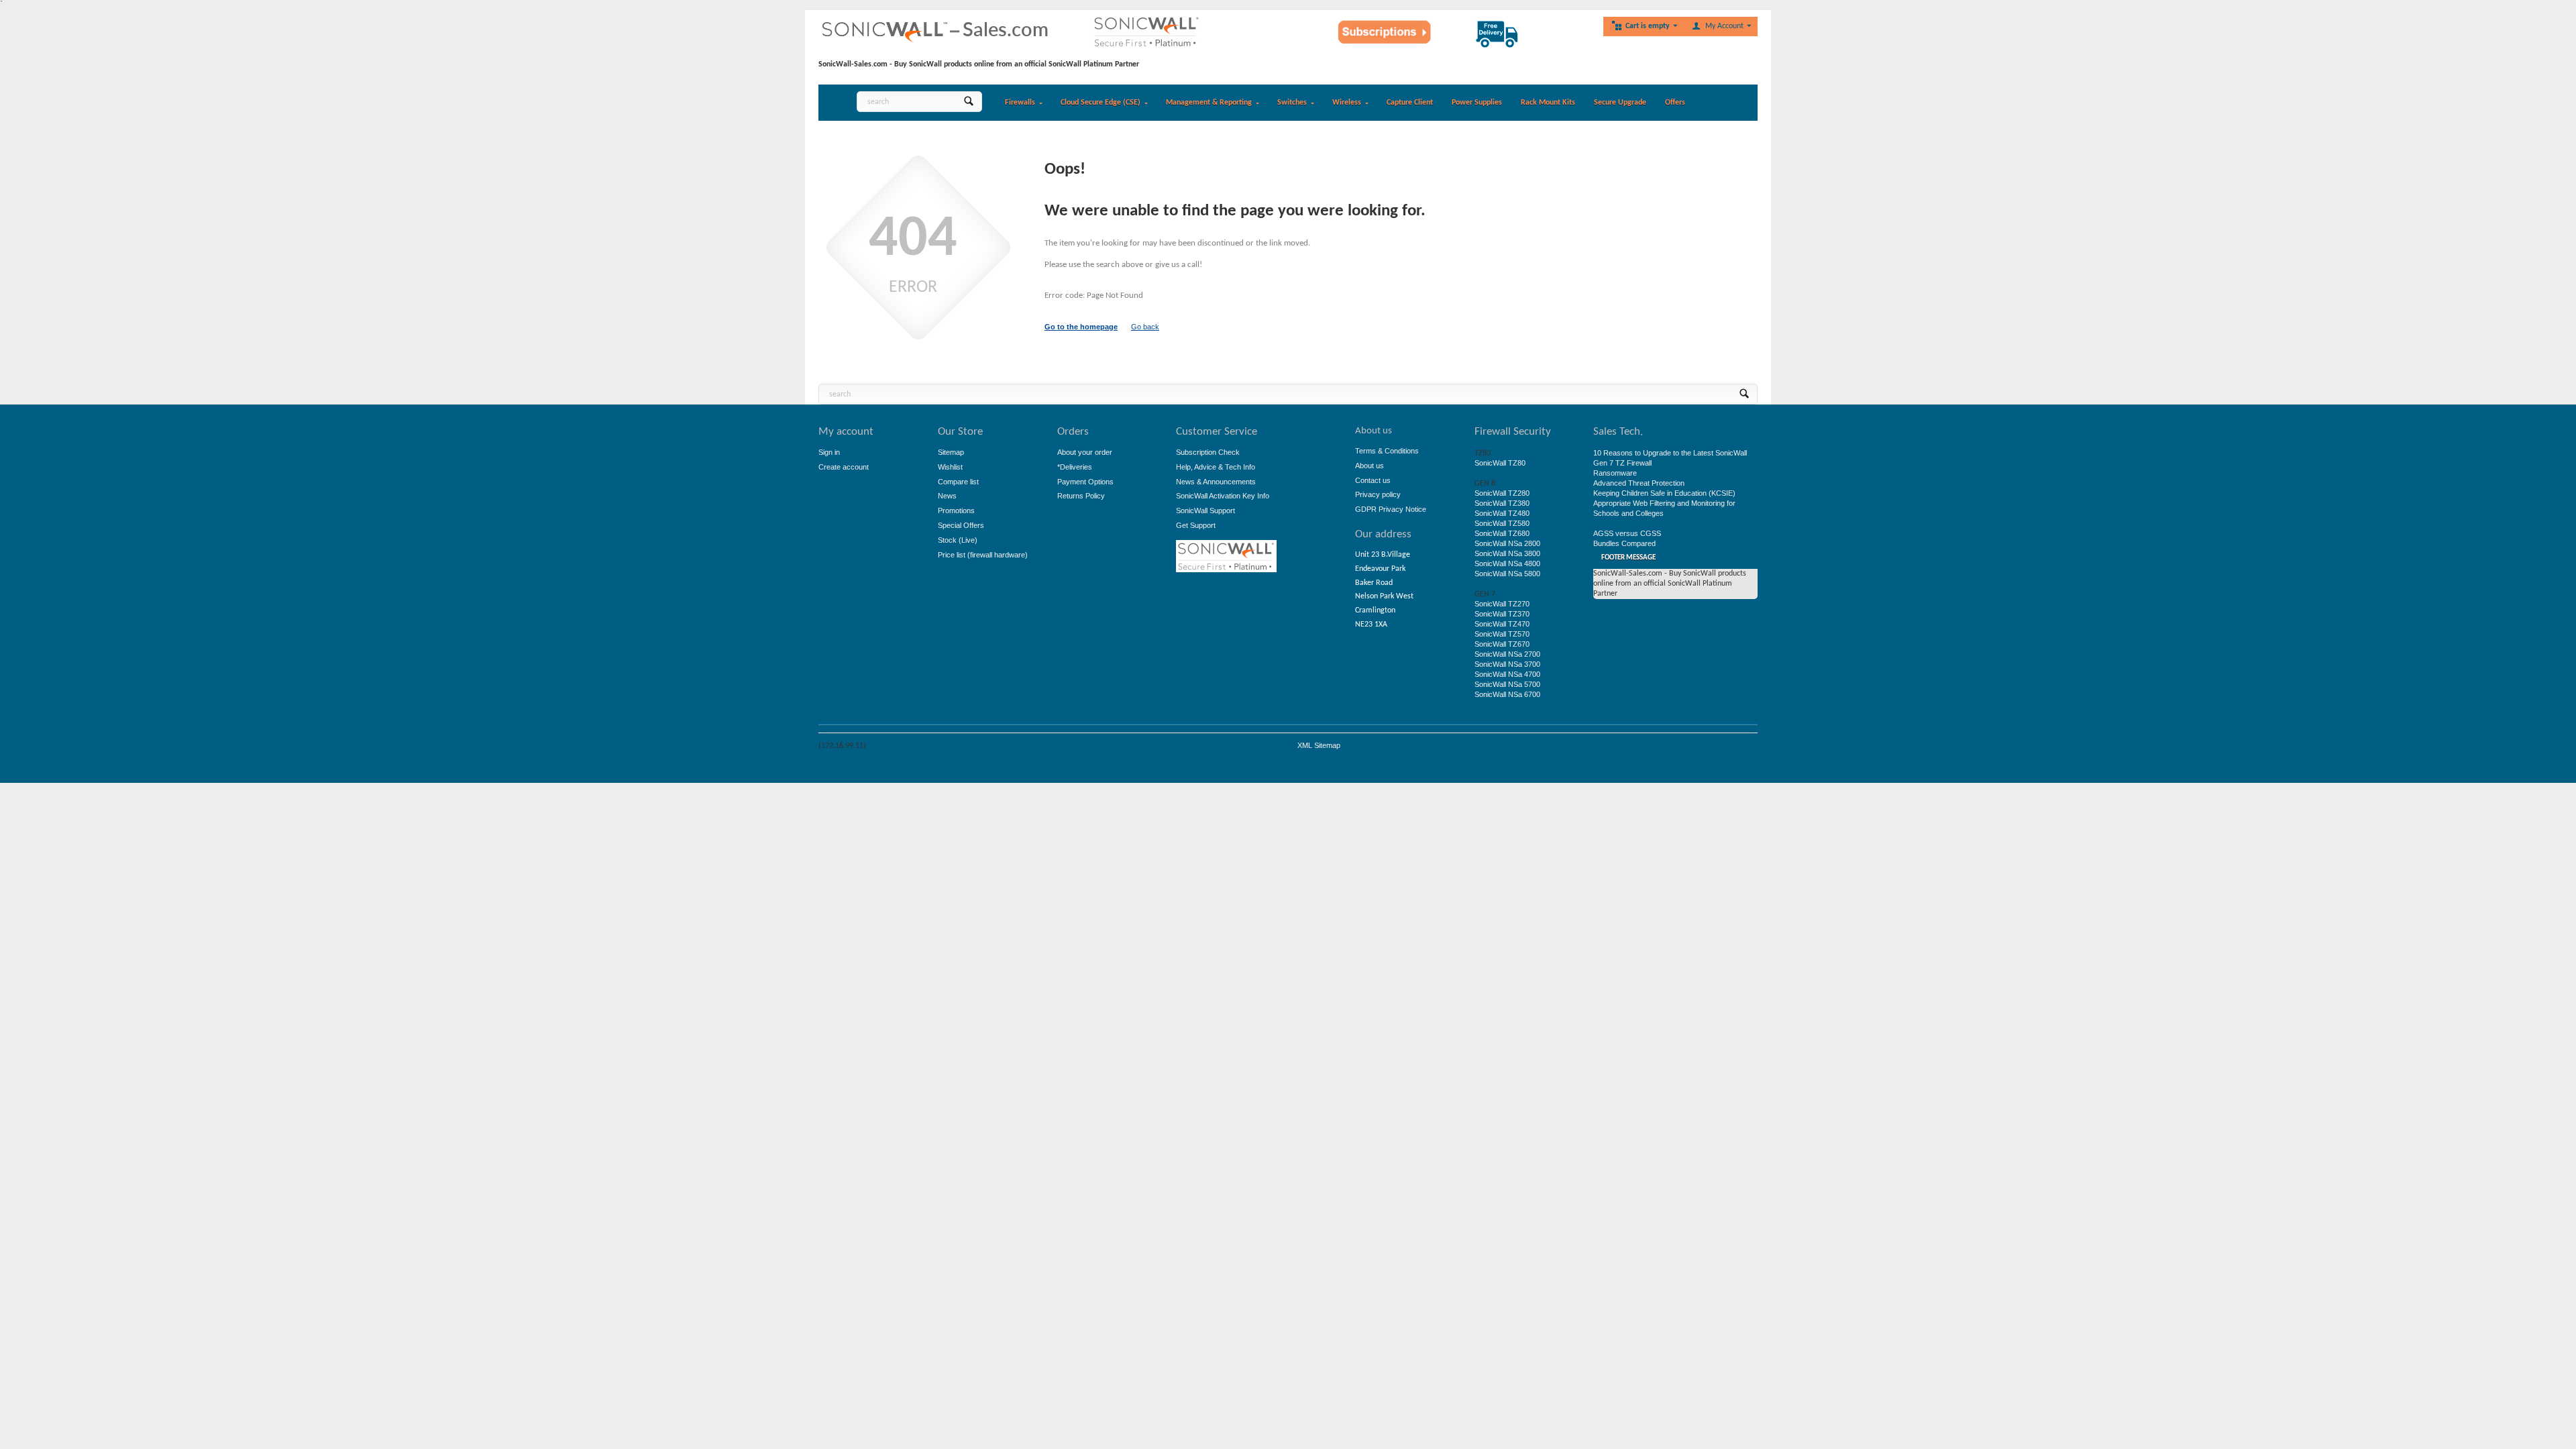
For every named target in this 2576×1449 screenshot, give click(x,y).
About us (1370, 466)
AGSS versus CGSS (1627, 533)
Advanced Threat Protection (1639, 483)
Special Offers (961, 525)
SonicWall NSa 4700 (1507, 674)
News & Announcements (1216, 482)
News (947, 496)
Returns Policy (1081, 496)
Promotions (956, 511)
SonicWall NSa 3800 (1507, 553)
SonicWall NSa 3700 (1507, 664)
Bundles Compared (1624, 543)
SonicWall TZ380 (1502, 503)
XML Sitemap (1319, 745)
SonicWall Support (1205, 511)
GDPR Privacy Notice (1391, 509)
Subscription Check (1208, 452)
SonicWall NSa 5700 (1507, 684)
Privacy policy (1378, 494)
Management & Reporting (1209, 103)
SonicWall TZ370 (1502, 614)
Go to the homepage (1081, 327)
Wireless (1347, 103)
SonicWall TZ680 (1502, 533)
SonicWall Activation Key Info (1223, 496)
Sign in (829, 452)
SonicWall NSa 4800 (1507, 563)
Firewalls (1020, 103)
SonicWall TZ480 (1502, 513)
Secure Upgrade (1620, 103)
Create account (844, 467)
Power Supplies (1477, 103)
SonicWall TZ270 (1502, 604)
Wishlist (950, 467)
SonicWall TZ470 (1502, 624)
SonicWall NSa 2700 (1507, 654)
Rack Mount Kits (1548, 103)
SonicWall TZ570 (1502, 634)
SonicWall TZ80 (1500, 463)
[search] (968, 102)
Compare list (958, 482)
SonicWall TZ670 (1502, 644)
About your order (1085, 452)
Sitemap (951, 452)
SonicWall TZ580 (1502, 523)
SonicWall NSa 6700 (1507, 694)
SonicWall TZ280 (1502, 493)
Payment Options (1085, 482)
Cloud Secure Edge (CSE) (1101, 103)
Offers (1675, 103)
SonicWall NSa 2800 (1507, 543)
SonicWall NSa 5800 (1507, 574)
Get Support (1196, 525)
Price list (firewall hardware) (983, 555)
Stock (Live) (958, 540)
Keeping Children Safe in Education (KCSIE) (1664, 493)
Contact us (1373, 480)
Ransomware (1615, 473)
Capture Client (1410, 103)
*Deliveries (1075, 467)
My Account (1724, 26)
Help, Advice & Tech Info (1216, 467)
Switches (1292, 103)
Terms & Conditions (1387, 451)
